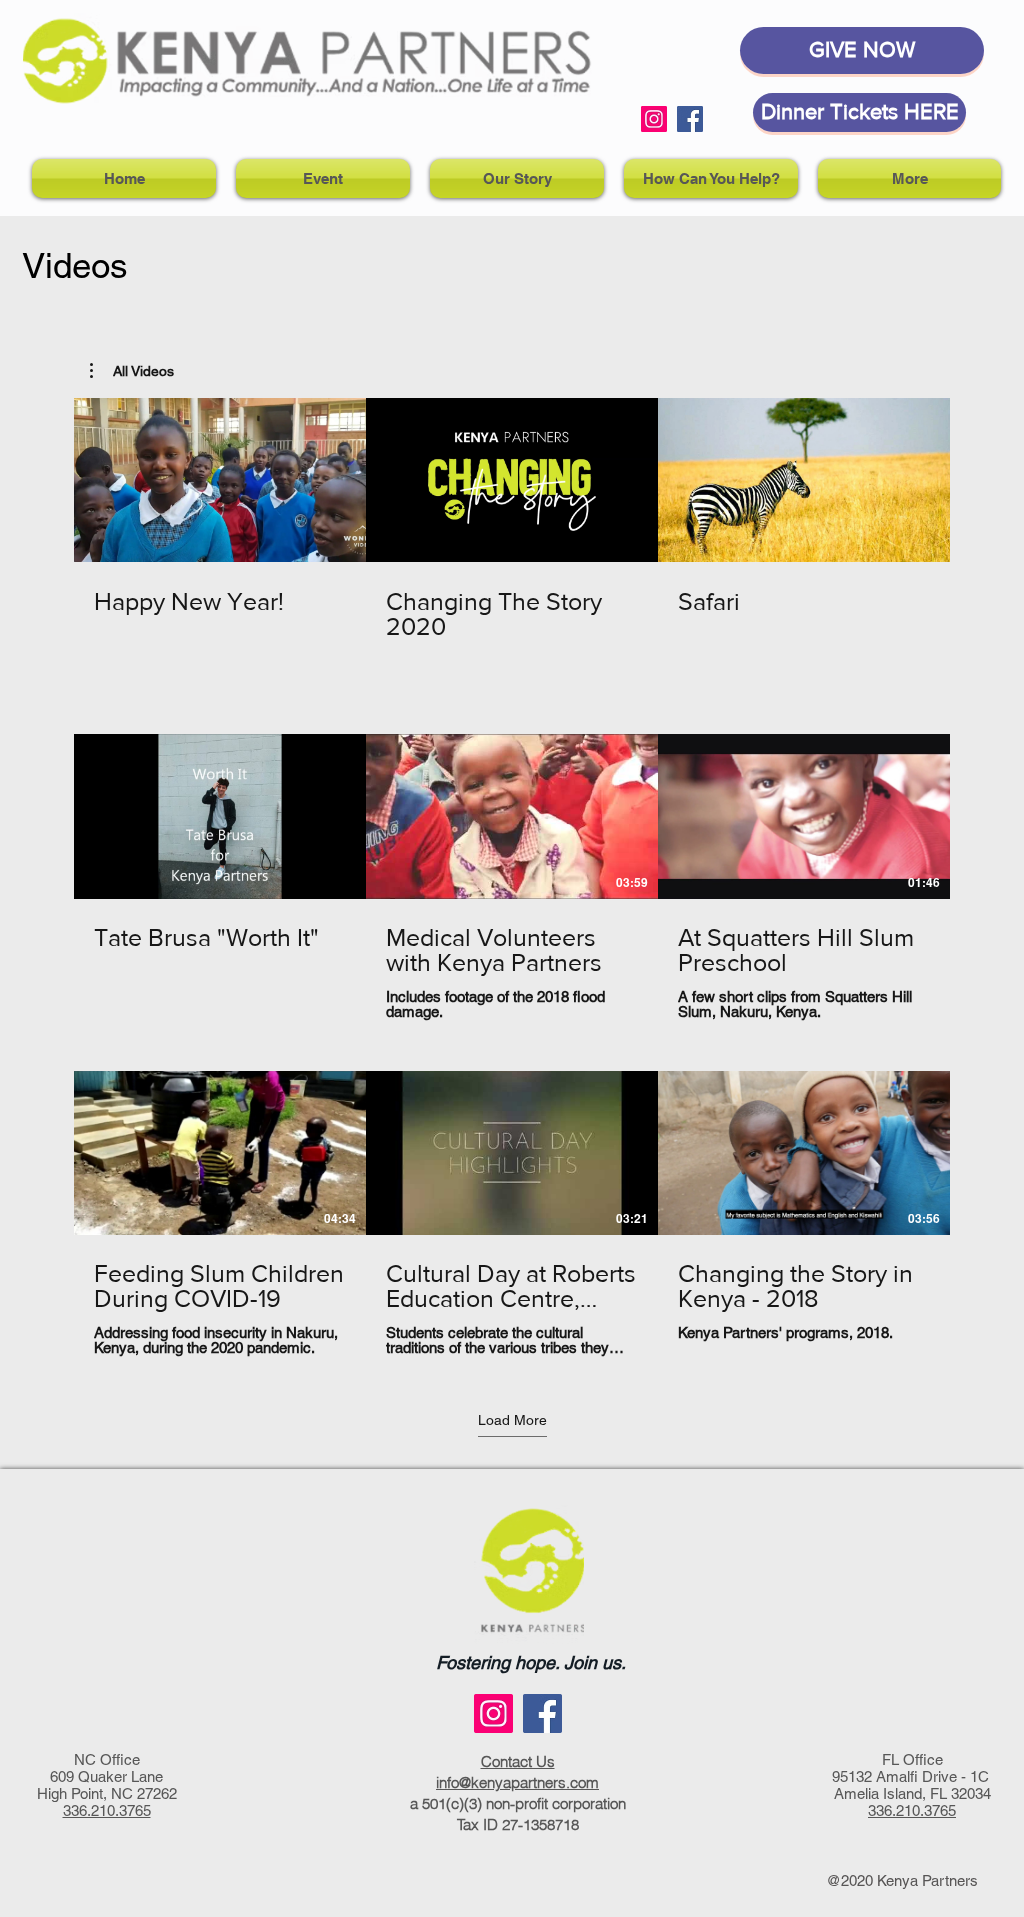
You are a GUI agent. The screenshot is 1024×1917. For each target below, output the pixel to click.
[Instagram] (654, 119)
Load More (512, 1420)
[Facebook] (690, 119)
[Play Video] (220, 480)
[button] (132, 371)
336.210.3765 (107, 1810)
